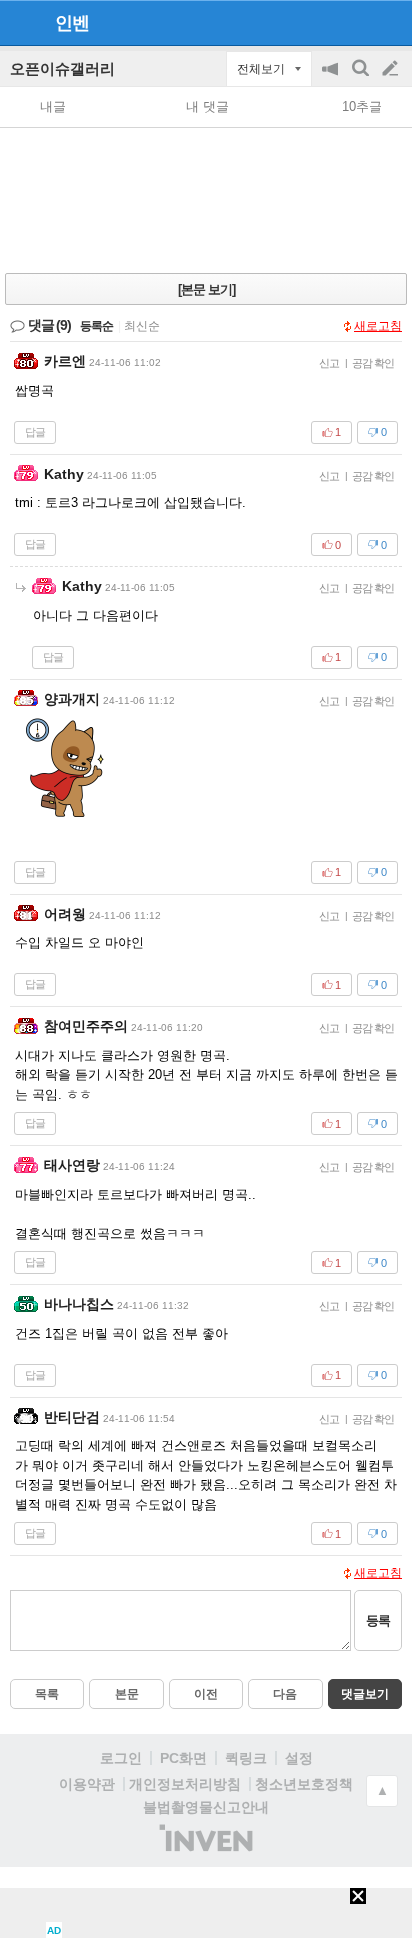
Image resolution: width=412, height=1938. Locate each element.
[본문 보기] (206, 289)
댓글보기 (365, 1694)
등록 (378, 1620)
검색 (362, 78)
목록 (47, 1694)
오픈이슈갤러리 (62, 68)
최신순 (142, 326)
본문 (127, 1694)
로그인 (121, 1758)
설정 (299, 1758)
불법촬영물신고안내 (206, 1807)
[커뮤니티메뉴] (21, 22)
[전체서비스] (388, 22)
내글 (53, 106)
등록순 (96, 326)
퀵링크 (246, 1758)
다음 (285, 1694)
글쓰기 (392, 69)
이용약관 (87, 1784)
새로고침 (378, 326)
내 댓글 (207, 106)
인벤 (72, 23)
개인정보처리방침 (185, 1784)
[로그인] (352, 22)
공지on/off (332, 78)
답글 (35, 432)
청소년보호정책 (304, 1784)
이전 (206, 1694)
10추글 (362, 106)
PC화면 (183, 1758)
